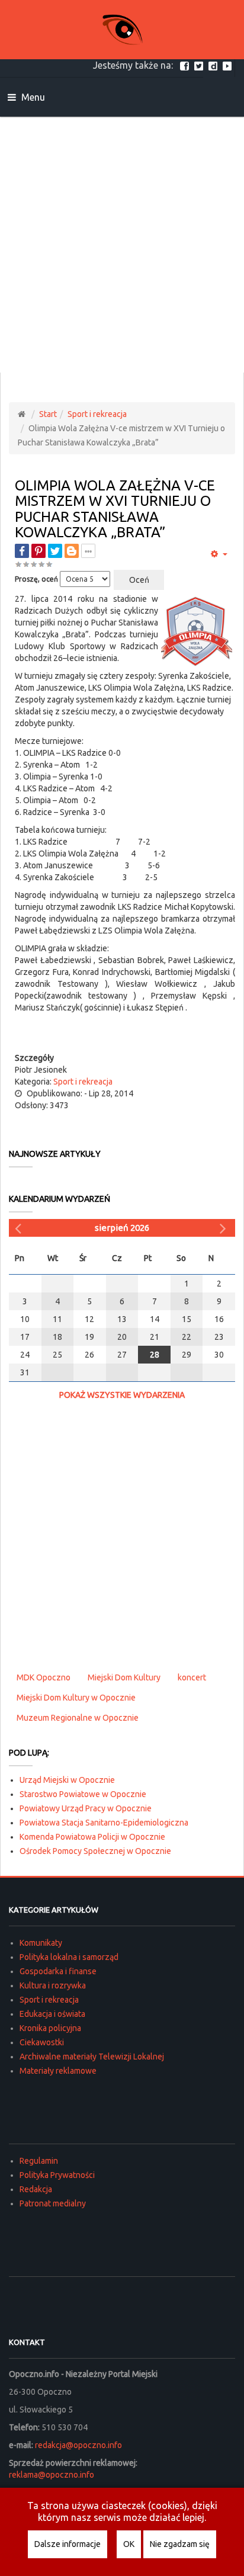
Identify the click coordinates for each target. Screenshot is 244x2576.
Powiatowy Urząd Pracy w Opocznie (86, 1808)
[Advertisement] (122, 245)
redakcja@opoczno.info (78, 2445)
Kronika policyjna (50, 2028)
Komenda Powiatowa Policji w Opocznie (92, 1837)
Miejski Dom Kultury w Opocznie (76, 1698)
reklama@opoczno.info (52, 2475)
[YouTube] (229, 65)
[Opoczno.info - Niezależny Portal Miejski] (122, 30)
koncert (192, 1677)
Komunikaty (41, 1943)
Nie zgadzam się (180, 2544)
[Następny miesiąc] (224, 1228)
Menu (32, 97)
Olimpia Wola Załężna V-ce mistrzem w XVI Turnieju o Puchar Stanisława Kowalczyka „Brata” (115, 509)
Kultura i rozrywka (53, 1985)
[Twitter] (200, 65)
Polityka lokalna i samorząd (69, 1957)
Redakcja (36, 2189)
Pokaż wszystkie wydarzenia (122, 1395)
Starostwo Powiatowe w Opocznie (83, 1794)
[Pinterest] (38, 551)
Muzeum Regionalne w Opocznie (78, 1718)
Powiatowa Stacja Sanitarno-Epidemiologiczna (104, 1823)
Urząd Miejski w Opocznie (67, 1780)
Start (48, 414)
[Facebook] (186, 65)
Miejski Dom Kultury (124, 1677)
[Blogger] (72, 551)
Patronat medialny (53, 2203)
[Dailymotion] (214, 65)
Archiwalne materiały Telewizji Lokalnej (92, 2057)
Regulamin (39, 2161)
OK (129, 2544)
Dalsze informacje (68, 2544)
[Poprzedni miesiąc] (20, 1228)
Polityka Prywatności (57, 2175)
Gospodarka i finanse (58, 1971)
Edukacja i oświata (52, 2014)
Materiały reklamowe (58, 2071)
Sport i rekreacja (97, 414)
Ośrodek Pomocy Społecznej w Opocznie (95, 1851)
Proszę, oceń (36, 579)
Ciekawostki (42, 2042)
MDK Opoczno (44, 1677)
